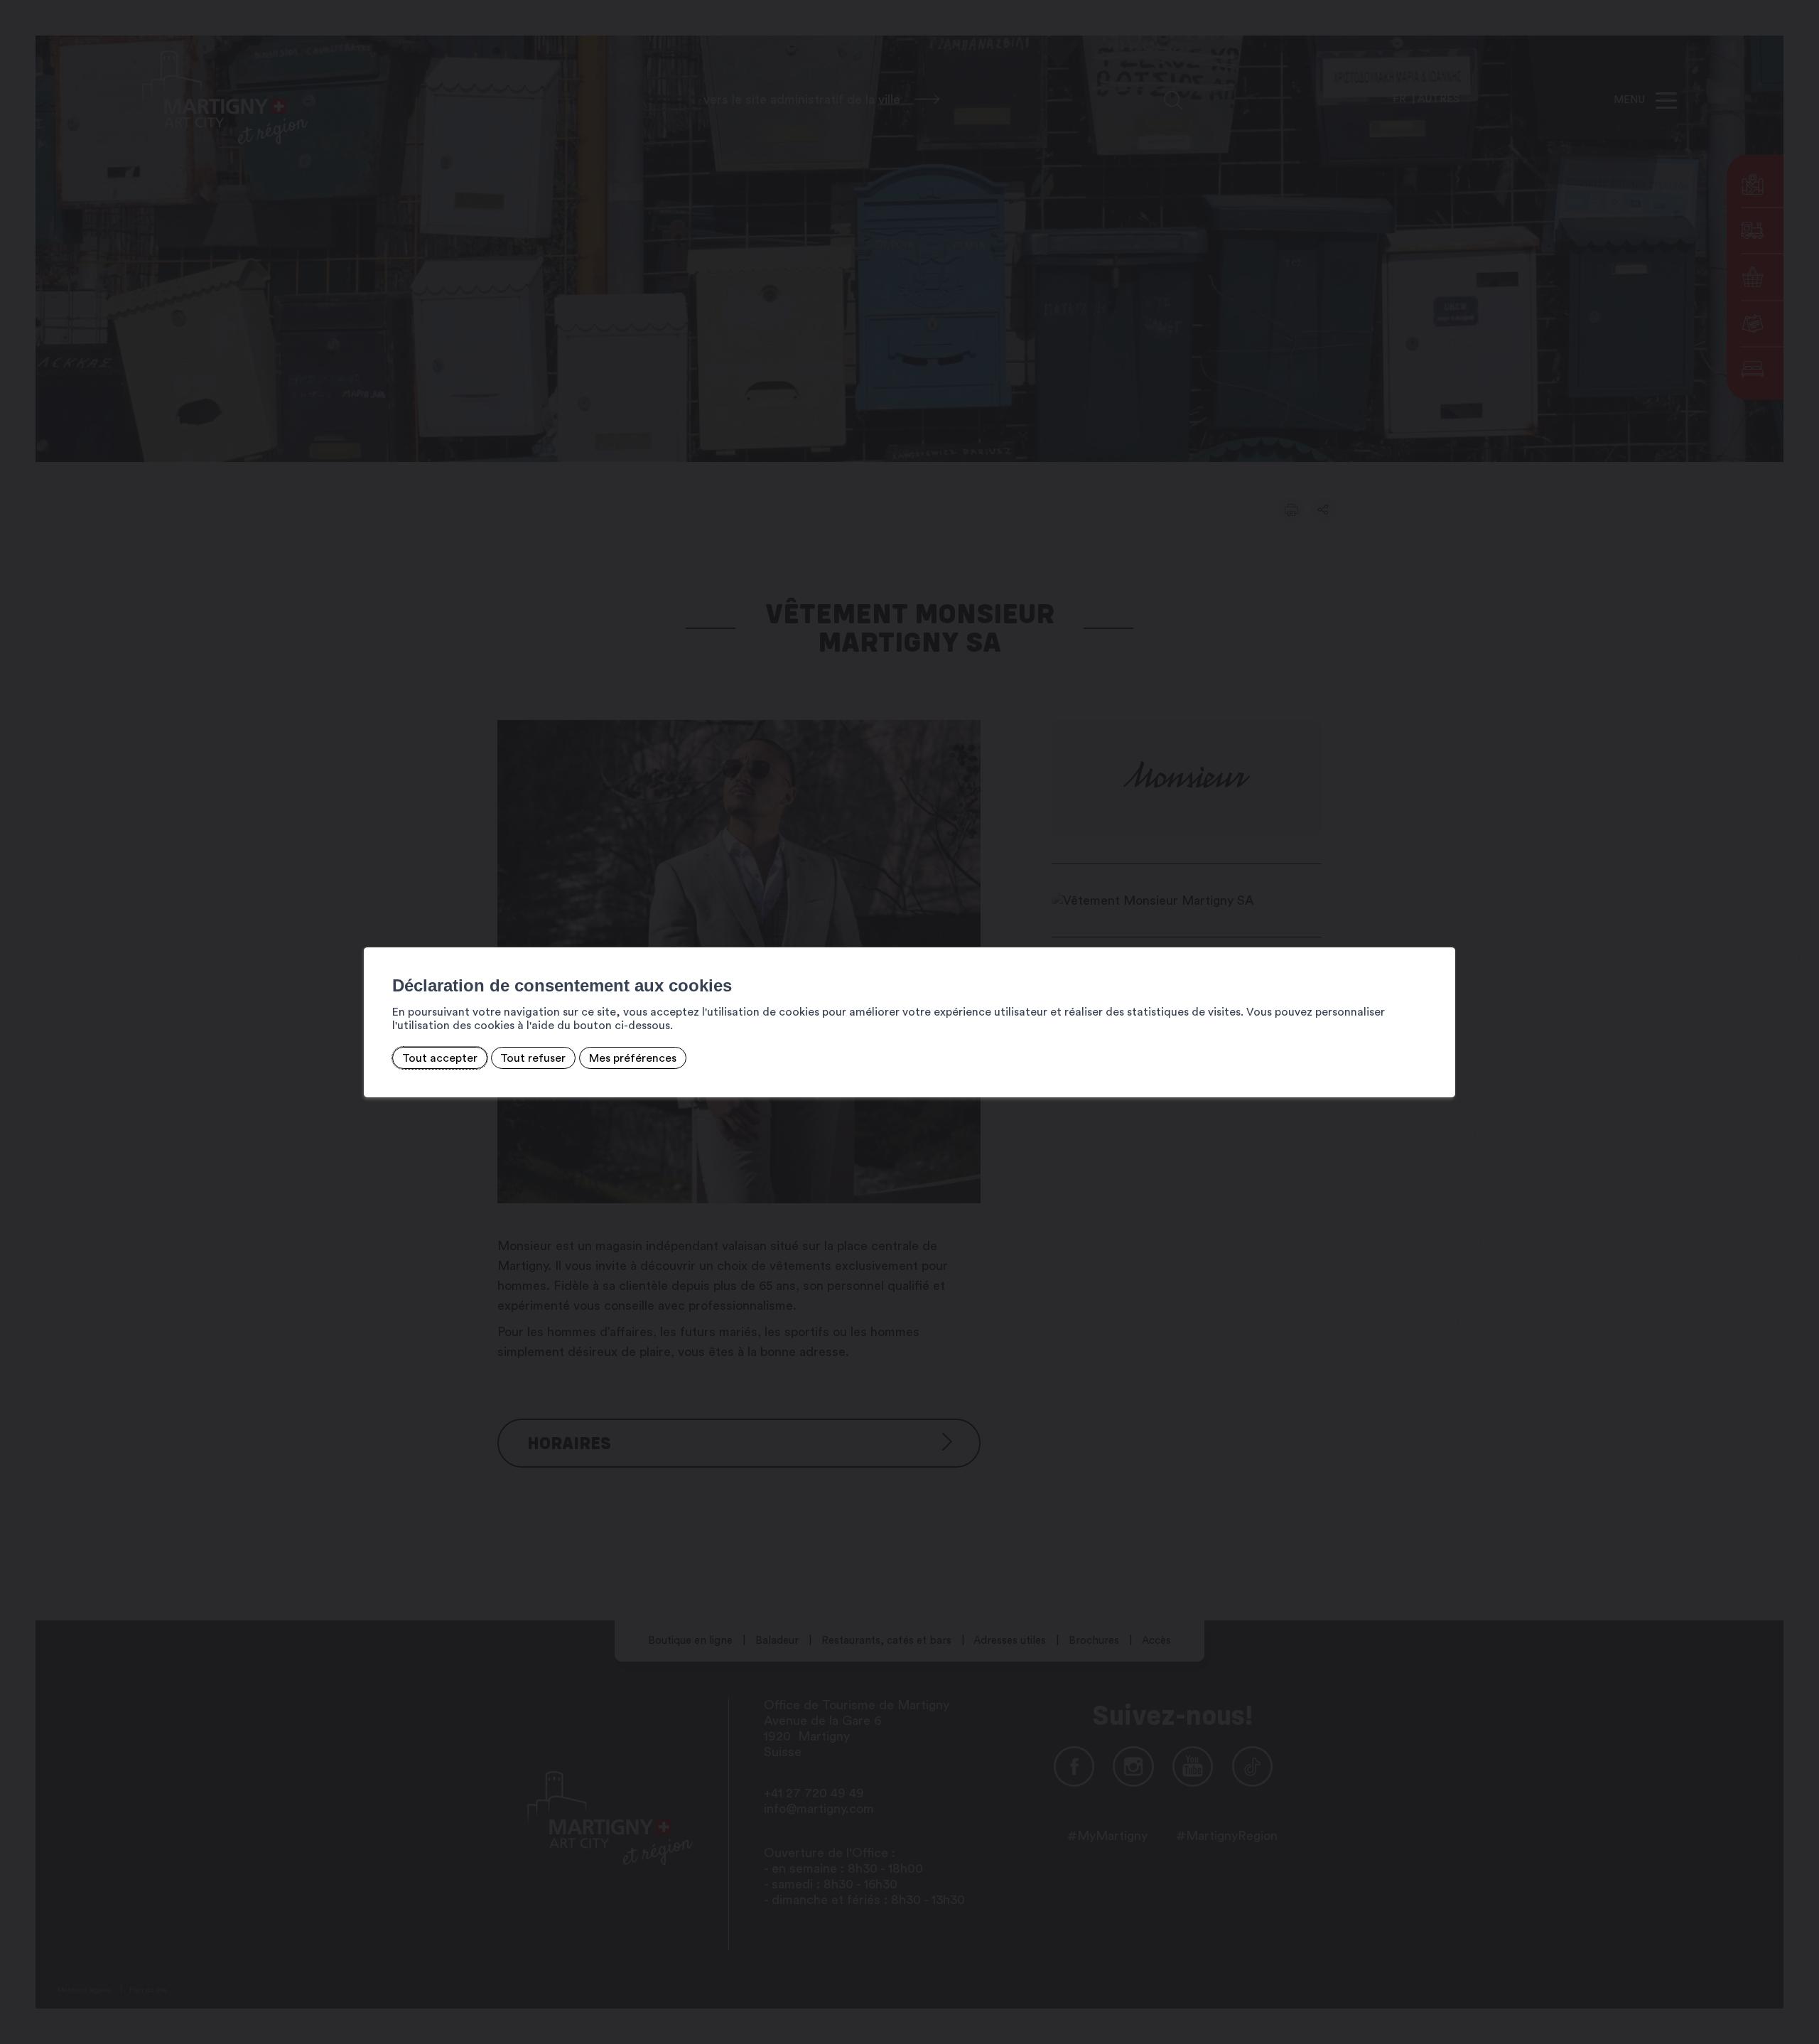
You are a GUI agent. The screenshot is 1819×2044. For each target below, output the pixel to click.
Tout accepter (440, 1058)
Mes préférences (633, 1058)
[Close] (1442, 932)
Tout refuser (533, 1058)
